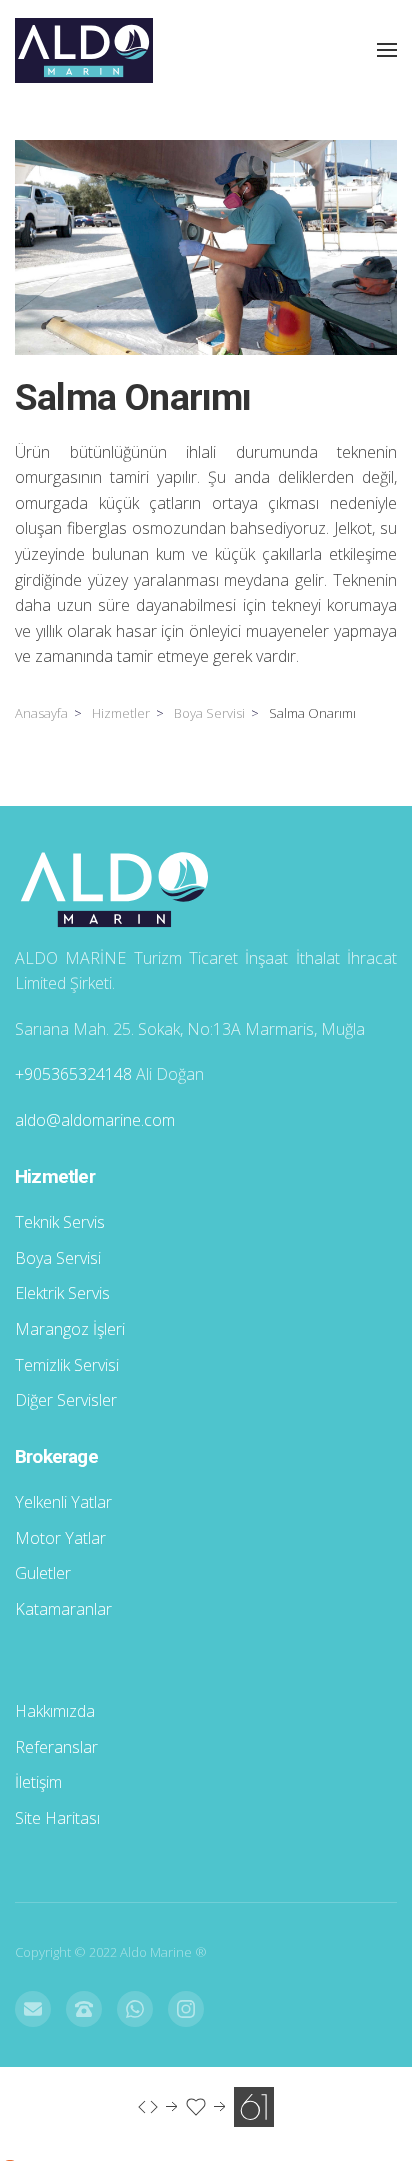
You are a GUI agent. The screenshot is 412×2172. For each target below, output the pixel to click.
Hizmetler (121, 713)
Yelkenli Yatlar (63, 1502)
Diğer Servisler (66, 1400)
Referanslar (56, 1747)
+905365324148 (73, 1074)
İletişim (38, 1782)
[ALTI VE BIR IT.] (206, 2105)
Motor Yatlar (60, 1538)
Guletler (43, 1573)
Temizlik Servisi (67, 1365)
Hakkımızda (55, 1711)
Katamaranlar (63, 1609)
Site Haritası (57, 1818)
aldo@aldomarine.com (95, 1120)
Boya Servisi (209, 713)
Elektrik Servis (62, 1293)
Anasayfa (41, 713)
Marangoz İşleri (70, 1329)
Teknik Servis (60, 1222)
